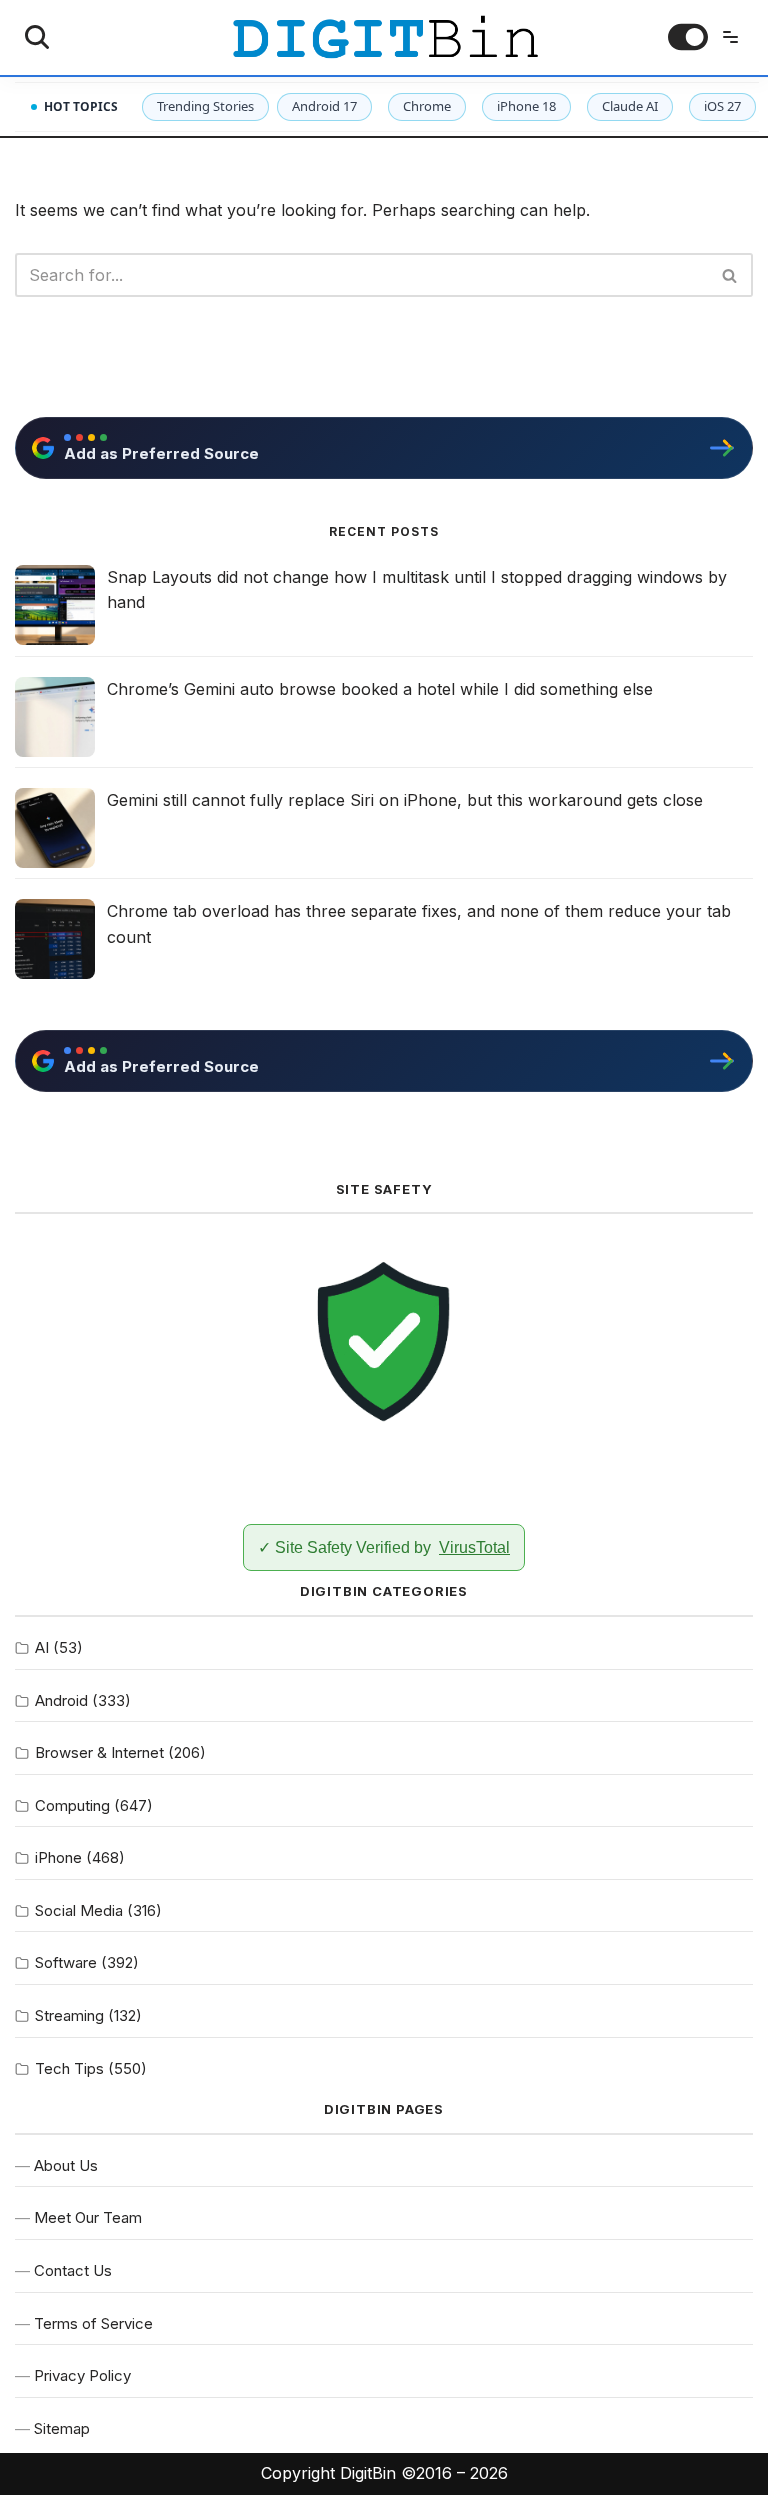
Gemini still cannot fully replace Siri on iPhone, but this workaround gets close (405, 800)
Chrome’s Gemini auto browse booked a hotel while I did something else (380, 689)
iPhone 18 (526, 106)
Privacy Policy (82, 2375)
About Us (66, 2165)
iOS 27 (722, 106)
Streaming (69, 2015)
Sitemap (62, 2428)
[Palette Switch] (688, 37)
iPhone (58, 1857)
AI (42, 1647)
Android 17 (324, 106)
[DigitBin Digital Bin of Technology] (384, 37)
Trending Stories (205, 106)
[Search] (37, 37)
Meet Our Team (88, 2217)
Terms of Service (93, 2323)
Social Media (79, 1910)
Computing (72, 1805)
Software (66, 1962)
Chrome (427, 106)
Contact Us (73, 2270)
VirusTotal (474, 1547)
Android (61, 1700)
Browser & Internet (99, 1752)
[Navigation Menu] (730, 37)
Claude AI (630, 106)
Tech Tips (69, 2068)
